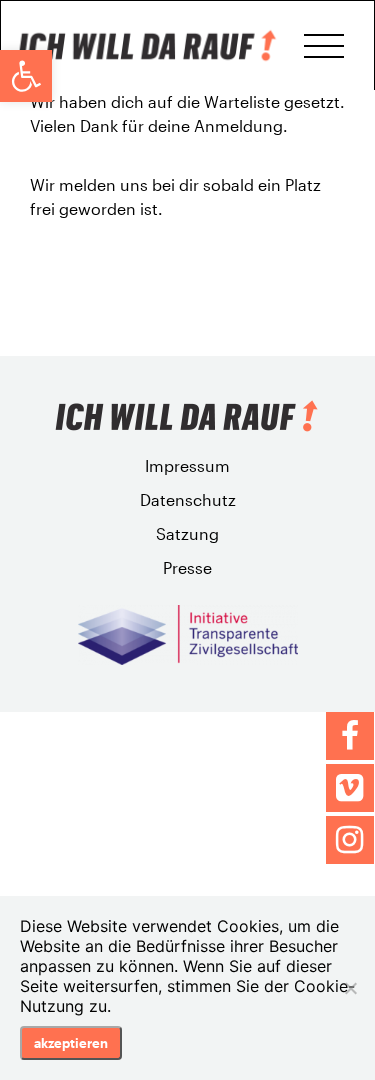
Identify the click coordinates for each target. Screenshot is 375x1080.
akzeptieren (71, 1043)
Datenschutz (188, 499)
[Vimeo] (350, 788)
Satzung (187, 533)
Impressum (187, 465)
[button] (26, 76)
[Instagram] (350, 840)
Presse (187, 567)
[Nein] (350, 988)
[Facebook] (350, 736)
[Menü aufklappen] (324, 46)
